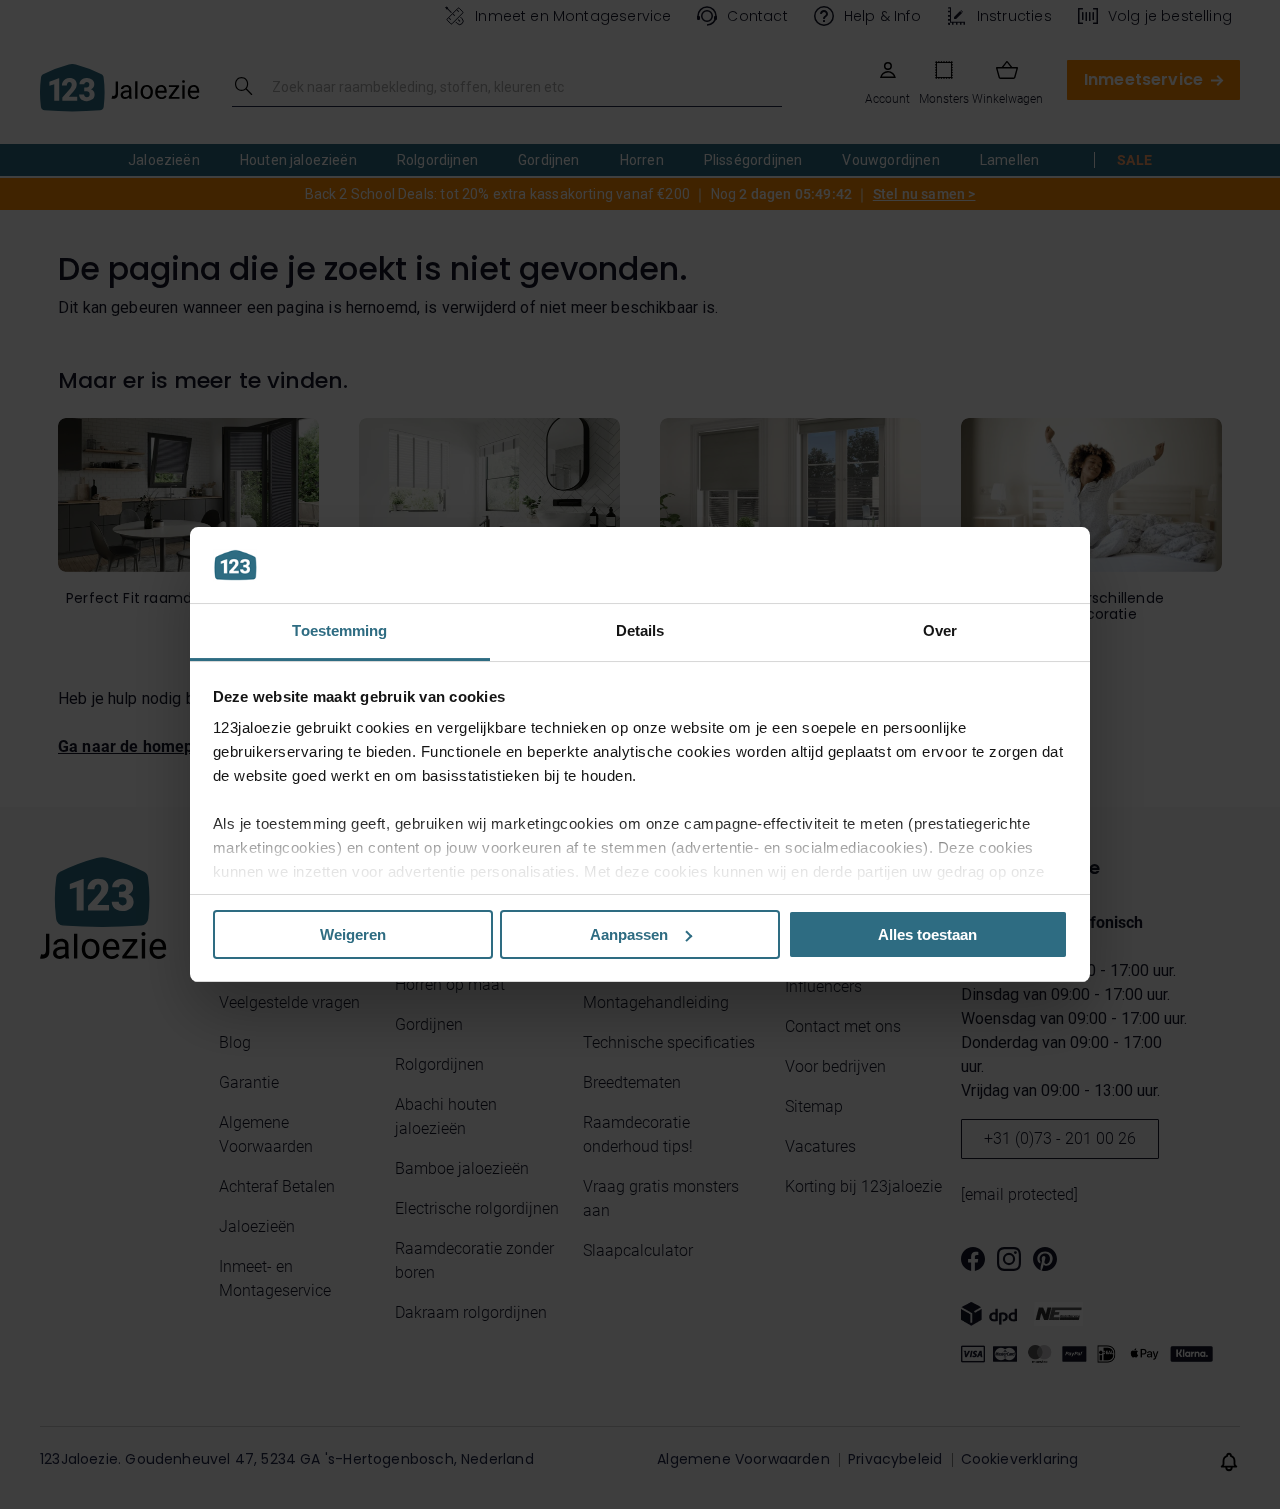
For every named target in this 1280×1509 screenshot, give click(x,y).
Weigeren (353, 934)
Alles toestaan (927, 934)
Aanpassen (629, 934)
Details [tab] (640, 630)
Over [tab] (940, 630)
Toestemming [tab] (339, 630)
